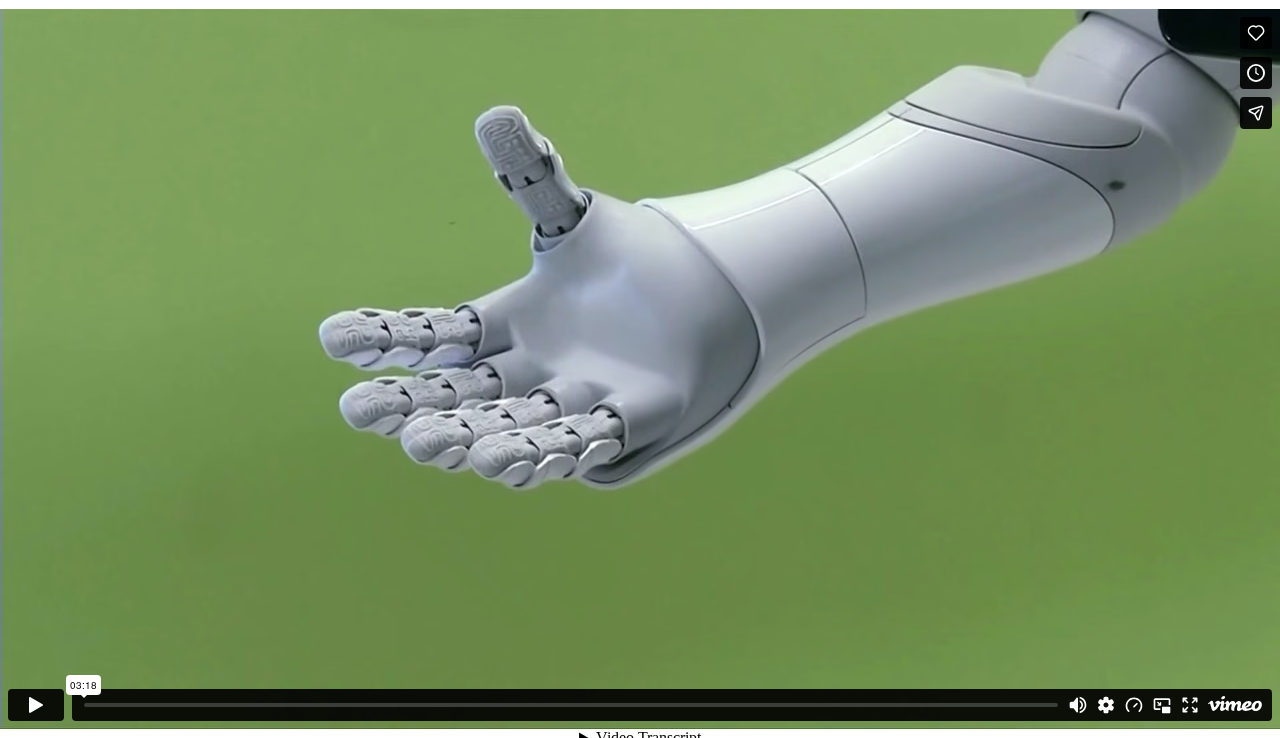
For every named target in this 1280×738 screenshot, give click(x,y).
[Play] (36, 705)
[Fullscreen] (1190, 705)
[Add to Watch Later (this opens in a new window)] (1256, 73)
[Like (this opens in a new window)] (1256, 33)
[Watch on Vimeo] (1235, 705)
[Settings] (1106, 705)
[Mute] (1078, 705)
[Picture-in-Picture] (1162, 705)
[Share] (1256, 113)
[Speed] (1134, 705)
